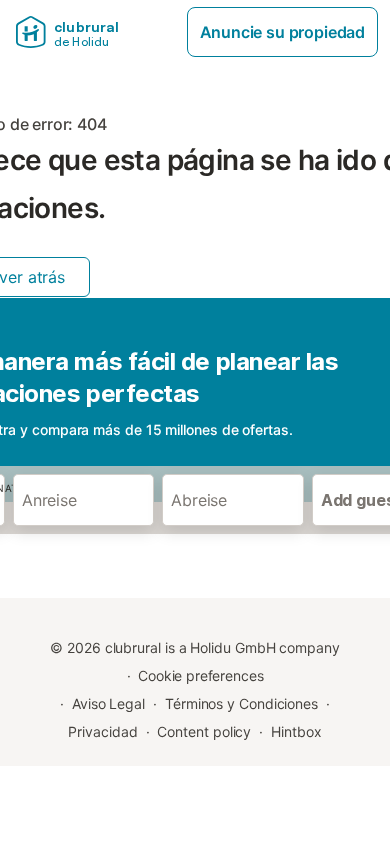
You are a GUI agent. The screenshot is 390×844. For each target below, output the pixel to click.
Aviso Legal (108, 703)
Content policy (204, 731)
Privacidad (102, 731)
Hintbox (296, 731)
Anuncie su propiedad (282, 32)
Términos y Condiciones (241, 703)
